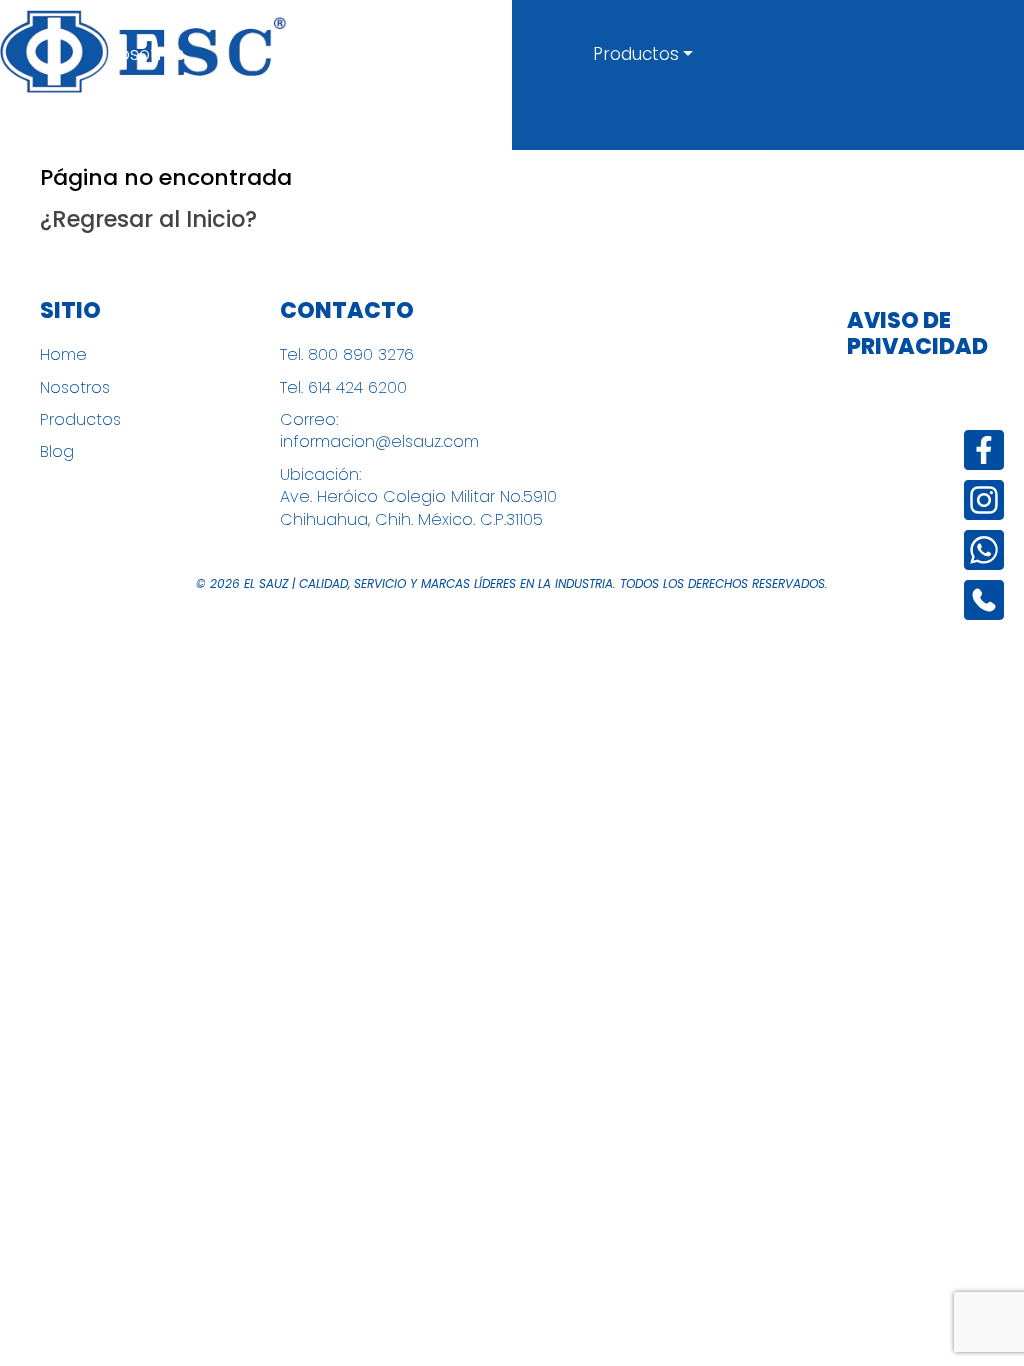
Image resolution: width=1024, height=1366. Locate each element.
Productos (636, 54)
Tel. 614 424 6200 (343, 388)
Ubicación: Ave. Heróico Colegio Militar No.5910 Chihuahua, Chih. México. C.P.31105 (418, 497)
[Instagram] (984, 500)
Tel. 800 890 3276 (347, 355)
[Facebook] (984, 450)
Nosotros (145, 54)
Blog (57, 452)
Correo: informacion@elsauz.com (379, 431)
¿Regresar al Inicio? (148, 219)
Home (63, 355)
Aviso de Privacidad (912, 334)
